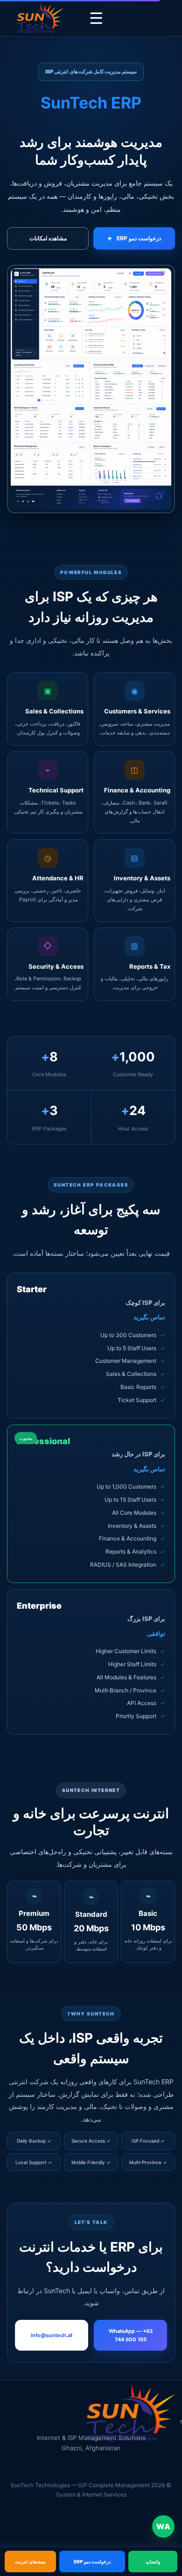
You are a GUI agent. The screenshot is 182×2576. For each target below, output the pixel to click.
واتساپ (153, 2562)
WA (163, 2526)
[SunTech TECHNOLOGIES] (131, 2417)
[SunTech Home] (40, 18)
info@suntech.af (52, 2335)
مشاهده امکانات (48, 238)
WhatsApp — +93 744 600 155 (131, 2335)
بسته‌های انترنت (30, 2562)
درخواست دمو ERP (134, 238)
